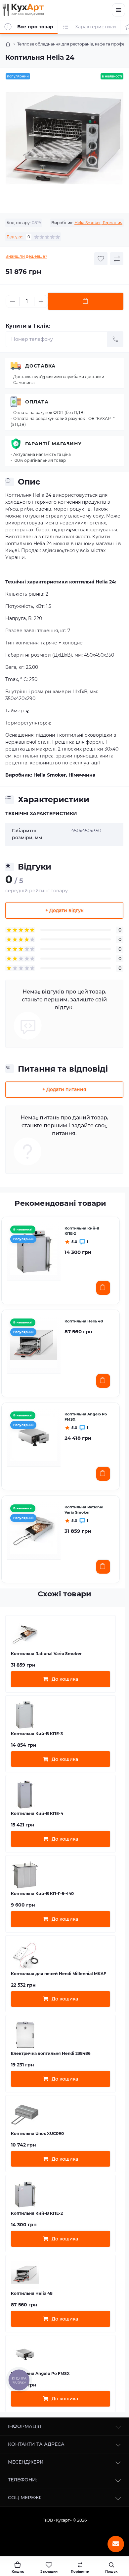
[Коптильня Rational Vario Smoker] (34, 1530)
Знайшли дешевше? (26, 256)
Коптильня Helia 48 (84, 1321)
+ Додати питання (64, 1089)
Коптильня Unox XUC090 (37, 2133)
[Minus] (13, 301)
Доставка (40, 366)
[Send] (115, 339)
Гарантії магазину (53, 444)
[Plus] (41, 301)
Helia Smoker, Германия (98, 223)
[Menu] (118, 10)
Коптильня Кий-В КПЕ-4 (37, 1813)
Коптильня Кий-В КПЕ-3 (37, 1734)
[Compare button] (117, 259)
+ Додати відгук (64, 910)
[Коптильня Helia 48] (34, 1344)
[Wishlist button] (101, 259)
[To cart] (103, 1288)
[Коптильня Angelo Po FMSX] (34, 1437)
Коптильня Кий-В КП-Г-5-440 (42, 1894)
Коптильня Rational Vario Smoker (84, 1510)
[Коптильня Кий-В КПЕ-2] (34, 1251)
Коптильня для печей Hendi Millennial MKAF (59, 1974)
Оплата (37, 402)
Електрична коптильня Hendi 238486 (51, 2053)
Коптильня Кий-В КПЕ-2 (82, 1231)
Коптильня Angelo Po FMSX (86, 1417)
